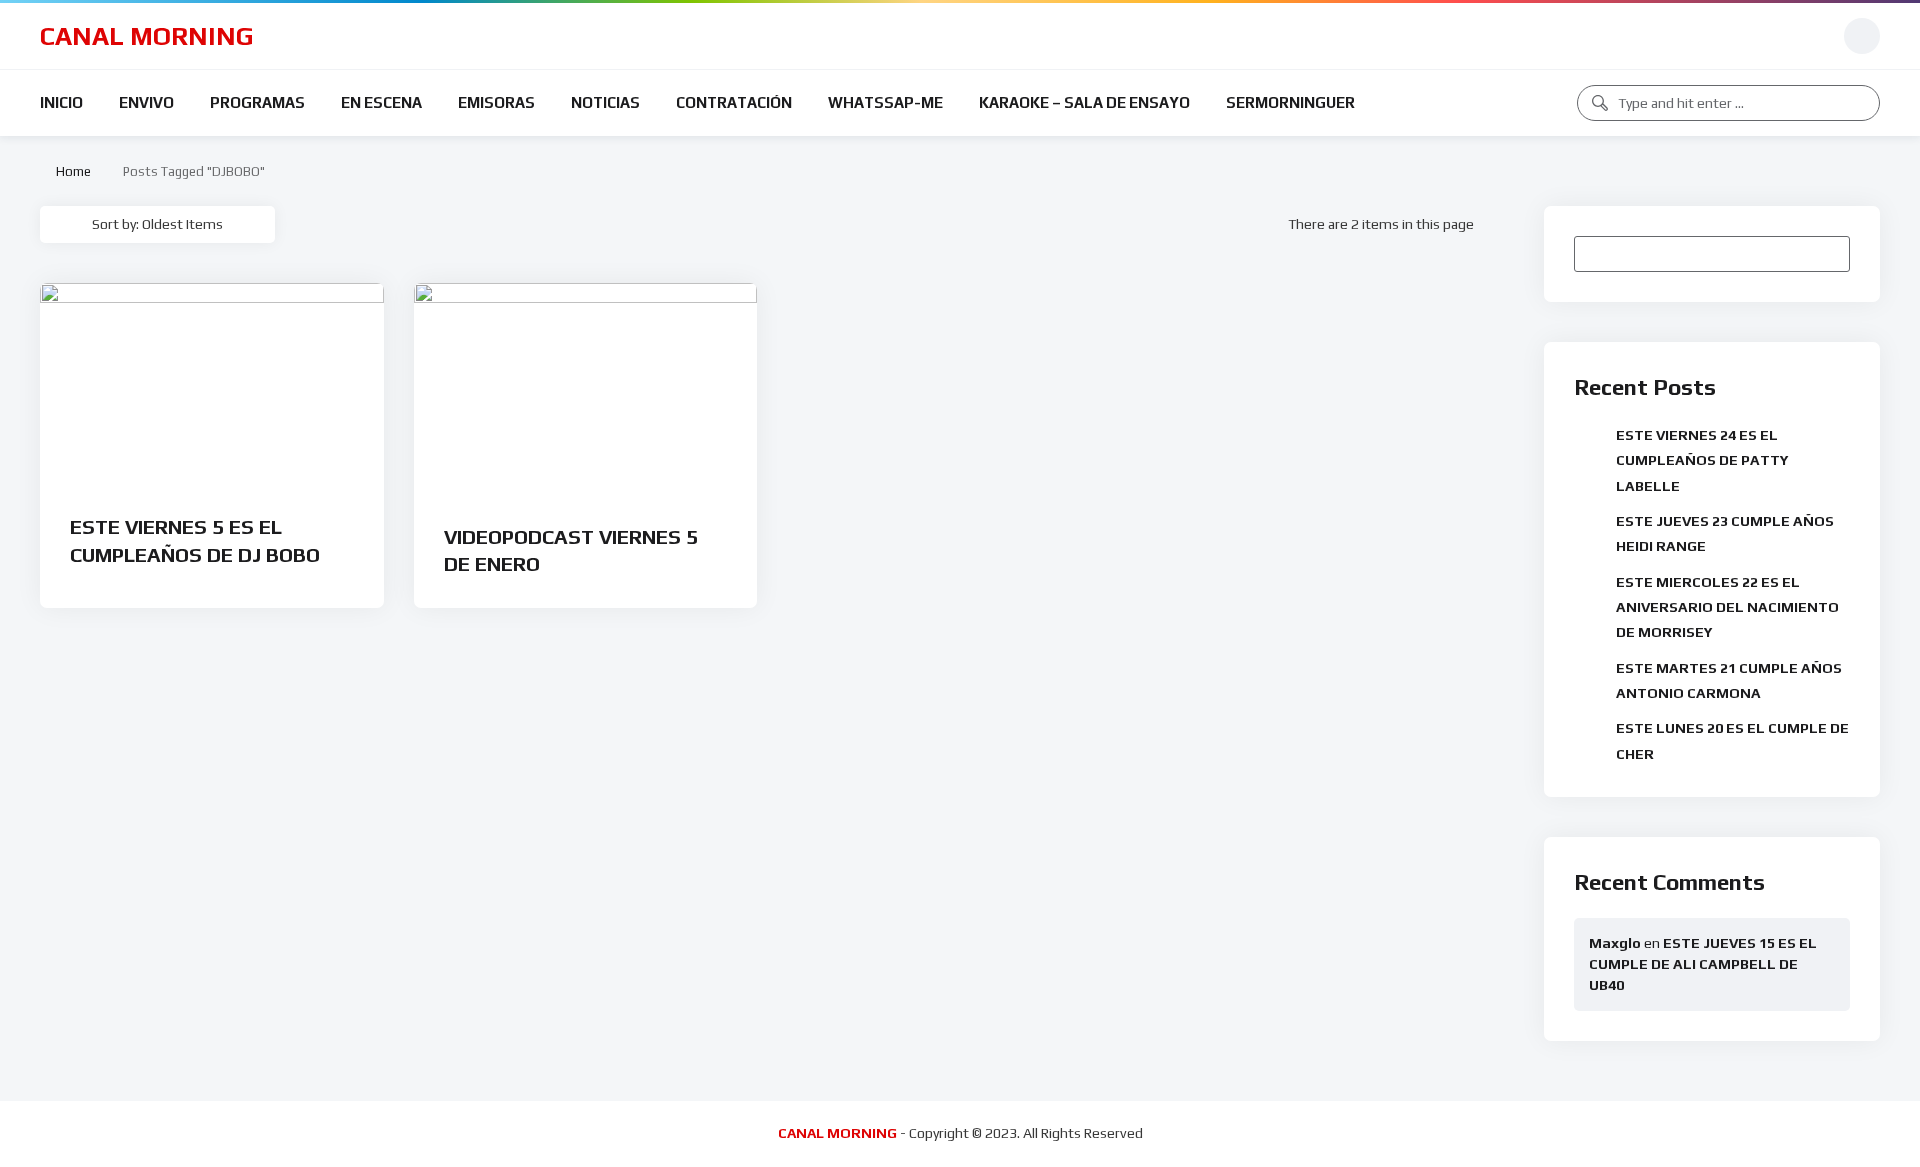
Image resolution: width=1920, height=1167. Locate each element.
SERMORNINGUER (1290, 102)
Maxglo (1615, 943)
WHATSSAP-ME (885, 102)
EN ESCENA (381, 102)
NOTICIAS (605, 102)
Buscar (1825, 253)
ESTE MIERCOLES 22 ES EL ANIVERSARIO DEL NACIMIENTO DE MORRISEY (1727, 607)
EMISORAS (496, 102)
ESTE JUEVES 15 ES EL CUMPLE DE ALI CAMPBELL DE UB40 (1703, 964)
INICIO (61, 102)
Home (70, 171)
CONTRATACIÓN (734, 102)
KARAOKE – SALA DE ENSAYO (1084, 102)
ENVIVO (146, 102)
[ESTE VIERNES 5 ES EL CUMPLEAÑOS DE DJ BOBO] (212, 385)
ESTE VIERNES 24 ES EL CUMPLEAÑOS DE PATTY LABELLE (1702, 460)
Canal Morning (147, 36)
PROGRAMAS (257, 102)
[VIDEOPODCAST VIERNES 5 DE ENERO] (586, 390)
